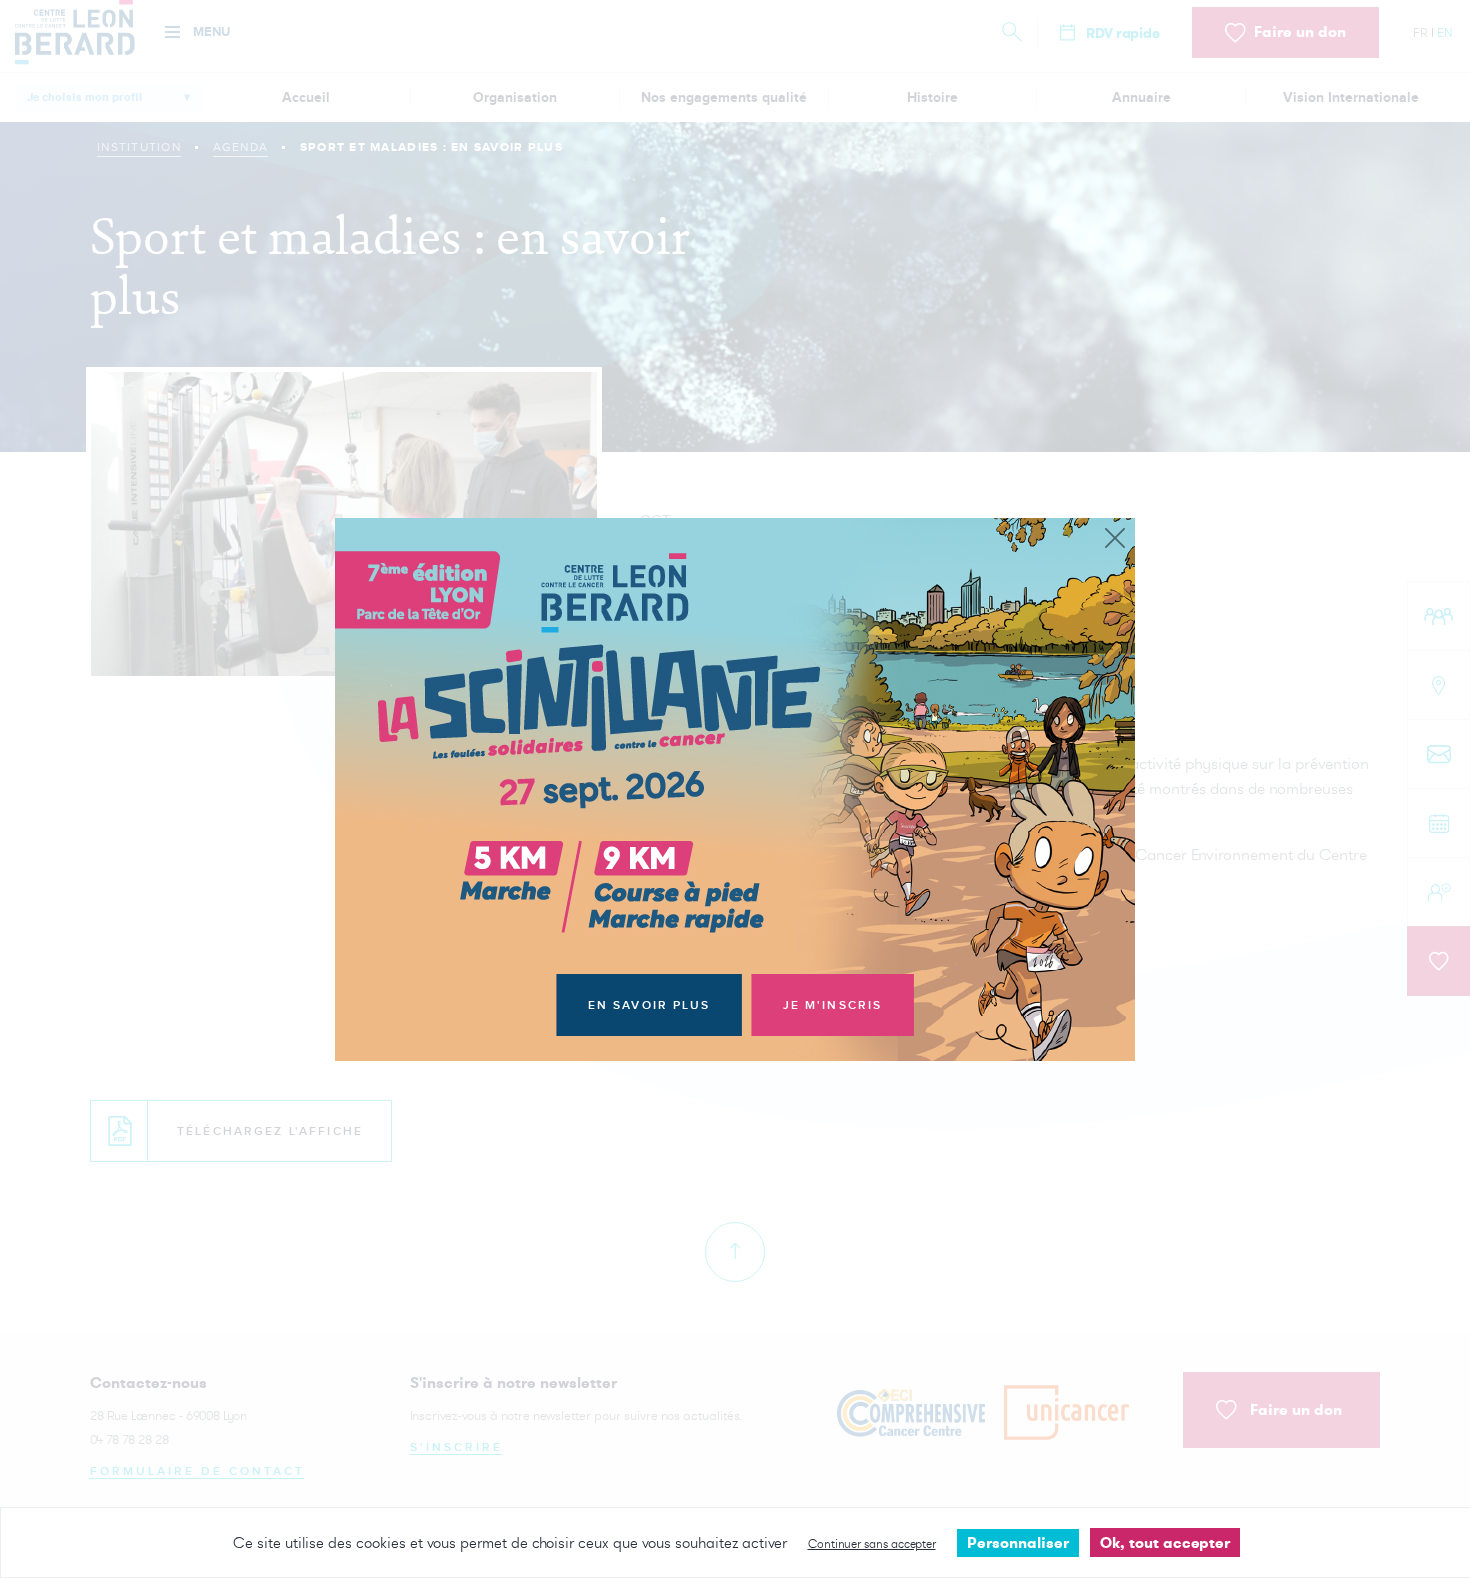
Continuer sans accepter (872, 1543)
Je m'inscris (833, 1005)
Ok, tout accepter (1165, 1542)
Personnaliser (1018, 1542)
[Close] (1115, 539)
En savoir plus (649, 1005)
